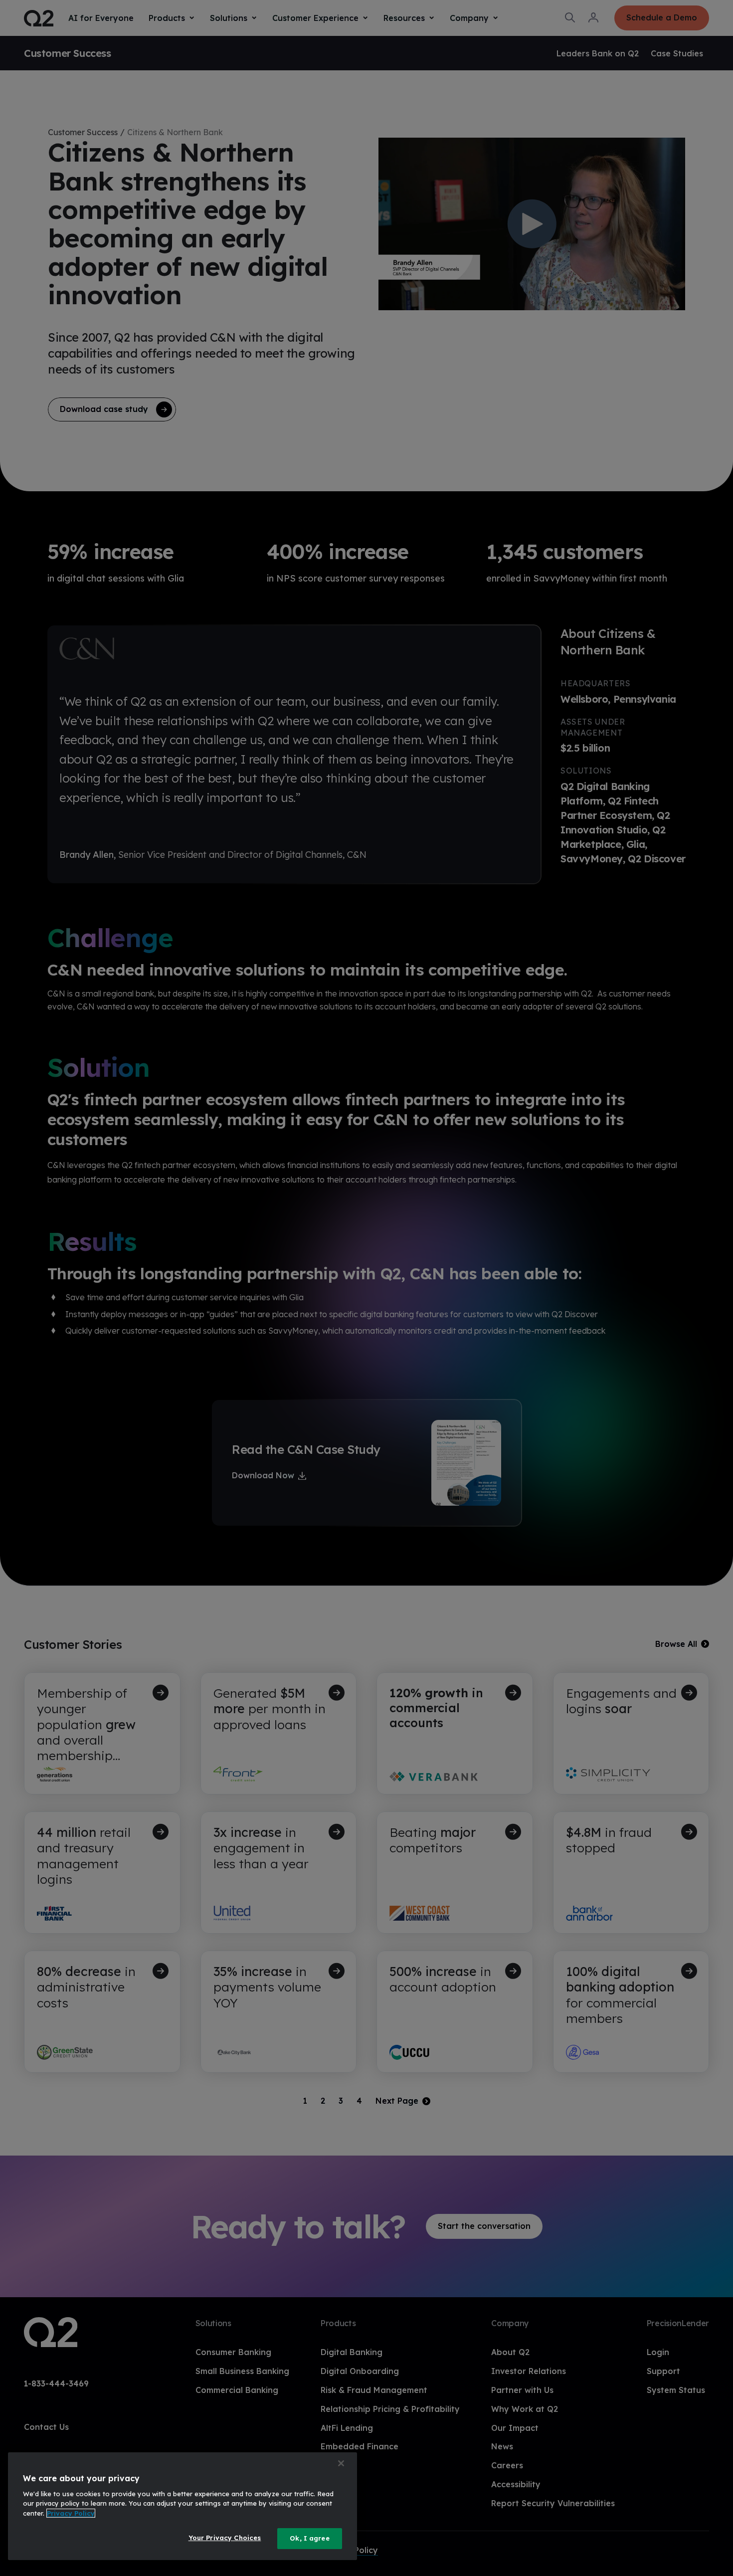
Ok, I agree (309, 2538)
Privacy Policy (71, 2513)
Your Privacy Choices (225, 2538)
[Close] (341, 2463)
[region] (183, 2506)
